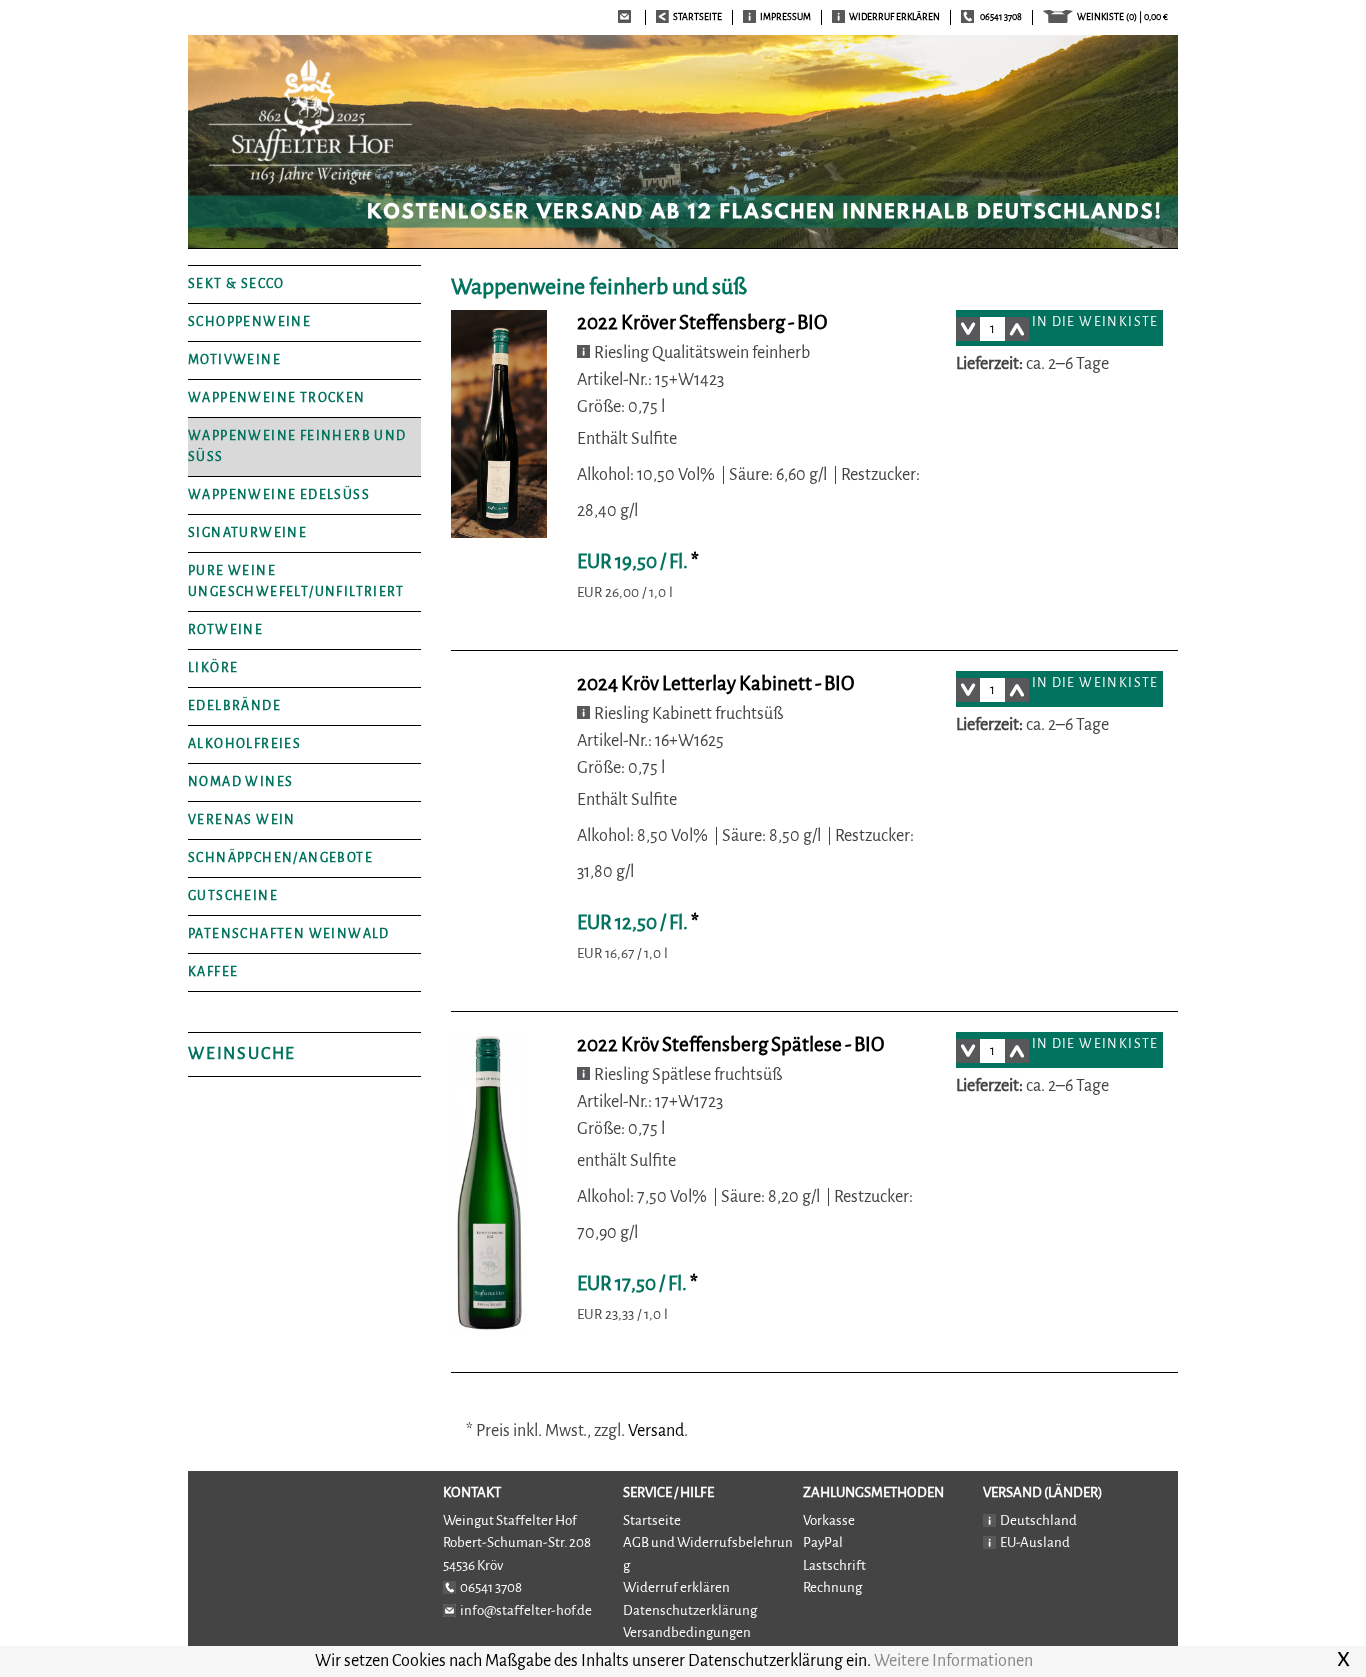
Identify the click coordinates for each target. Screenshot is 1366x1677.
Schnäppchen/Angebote (280, 858)
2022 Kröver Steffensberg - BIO (702, 322)
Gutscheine (233, 896)
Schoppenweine (249, 322)
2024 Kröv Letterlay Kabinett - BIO (715, 683)
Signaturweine (247, 533)
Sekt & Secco (236, 284)
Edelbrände (234, 706)
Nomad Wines (240, 782)
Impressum (785, 17)
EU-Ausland (1035, 1542)
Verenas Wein (242, 820)
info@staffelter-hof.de (526, 1610)
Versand (656, 1431)
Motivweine (234, 360)
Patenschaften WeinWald (289, 934)
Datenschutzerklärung (690, 1610)
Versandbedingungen (687, 1632)
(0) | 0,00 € (1122, 17)
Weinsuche (242, 1054)
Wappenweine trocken (277, 398)
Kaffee (213, 972)
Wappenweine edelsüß (279, 495)
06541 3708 (1001, 17)
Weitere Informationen (953, 1661)
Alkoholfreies (244, 744)
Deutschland (1038, 1520)
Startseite (652, 1520)
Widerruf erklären (894, 17)
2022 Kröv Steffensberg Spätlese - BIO (730, 1044)
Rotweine (225, 630)
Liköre (213, 668)
